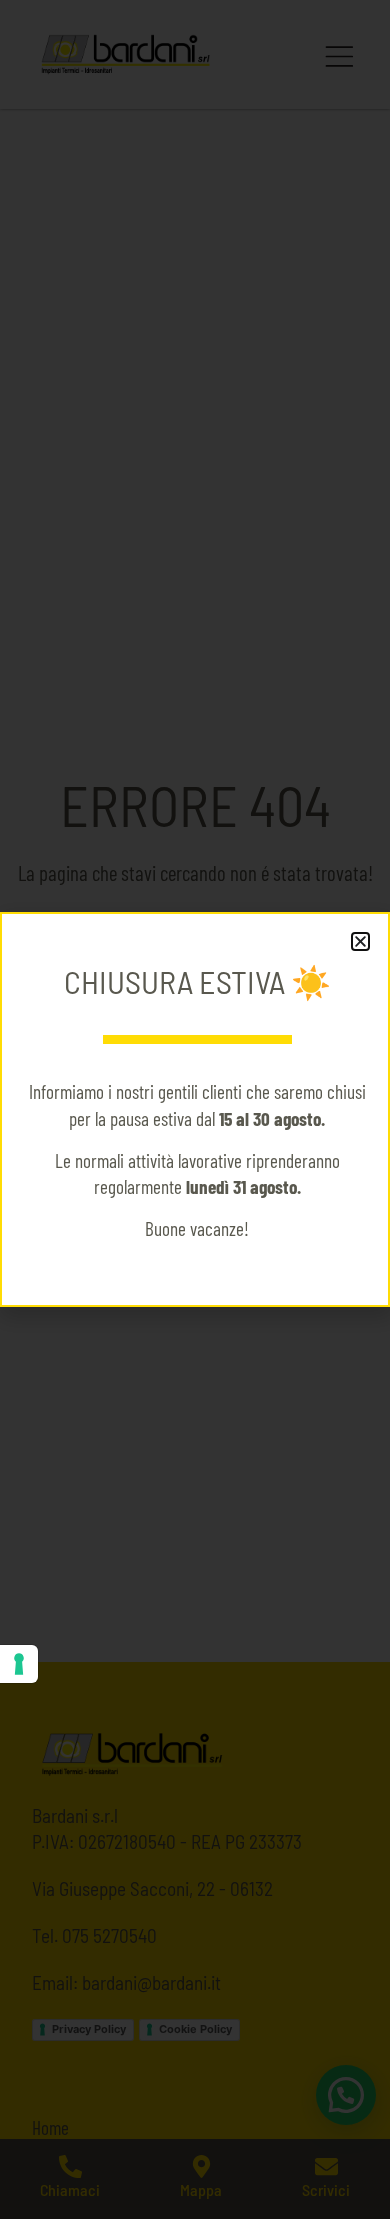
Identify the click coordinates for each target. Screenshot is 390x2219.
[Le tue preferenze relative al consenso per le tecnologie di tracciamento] (19, 1664)
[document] (195, 1109)
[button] (360, 941)
